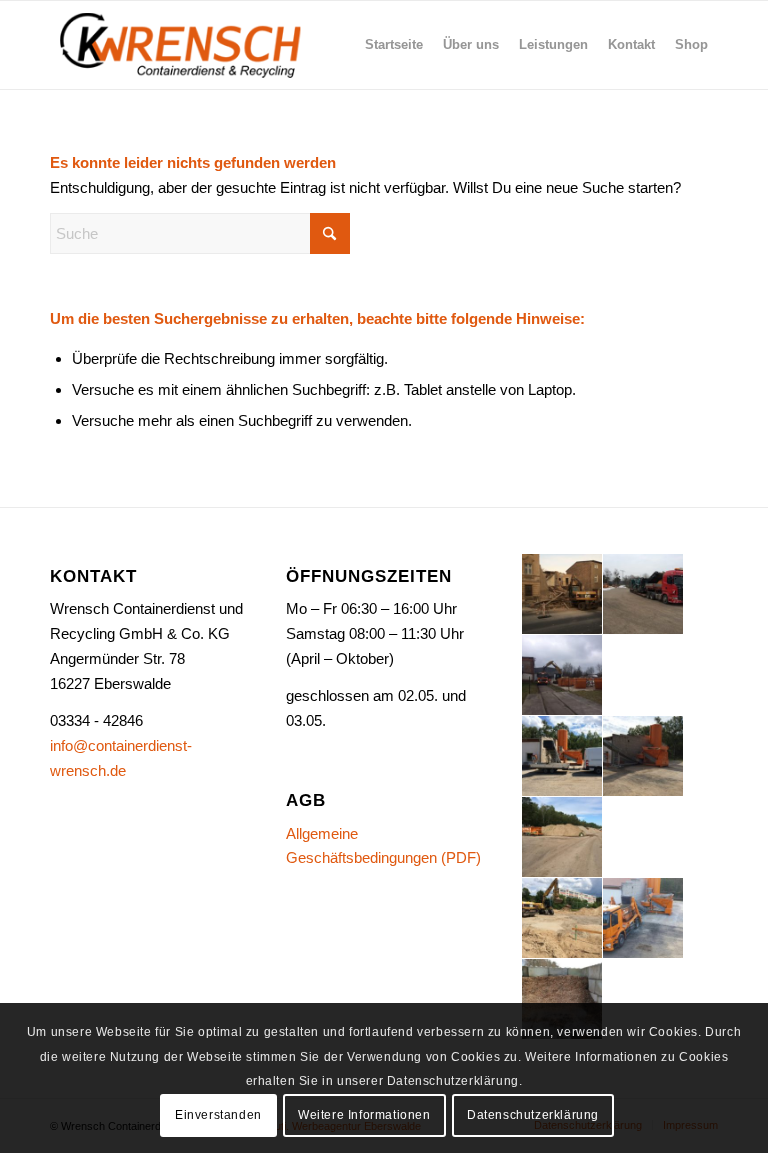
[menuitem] (394, 45)
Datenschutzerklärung (533, 1115)
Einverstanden (218, 1115)
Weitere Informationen (364, 1115)
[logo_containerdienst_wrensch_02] (182, 45)
